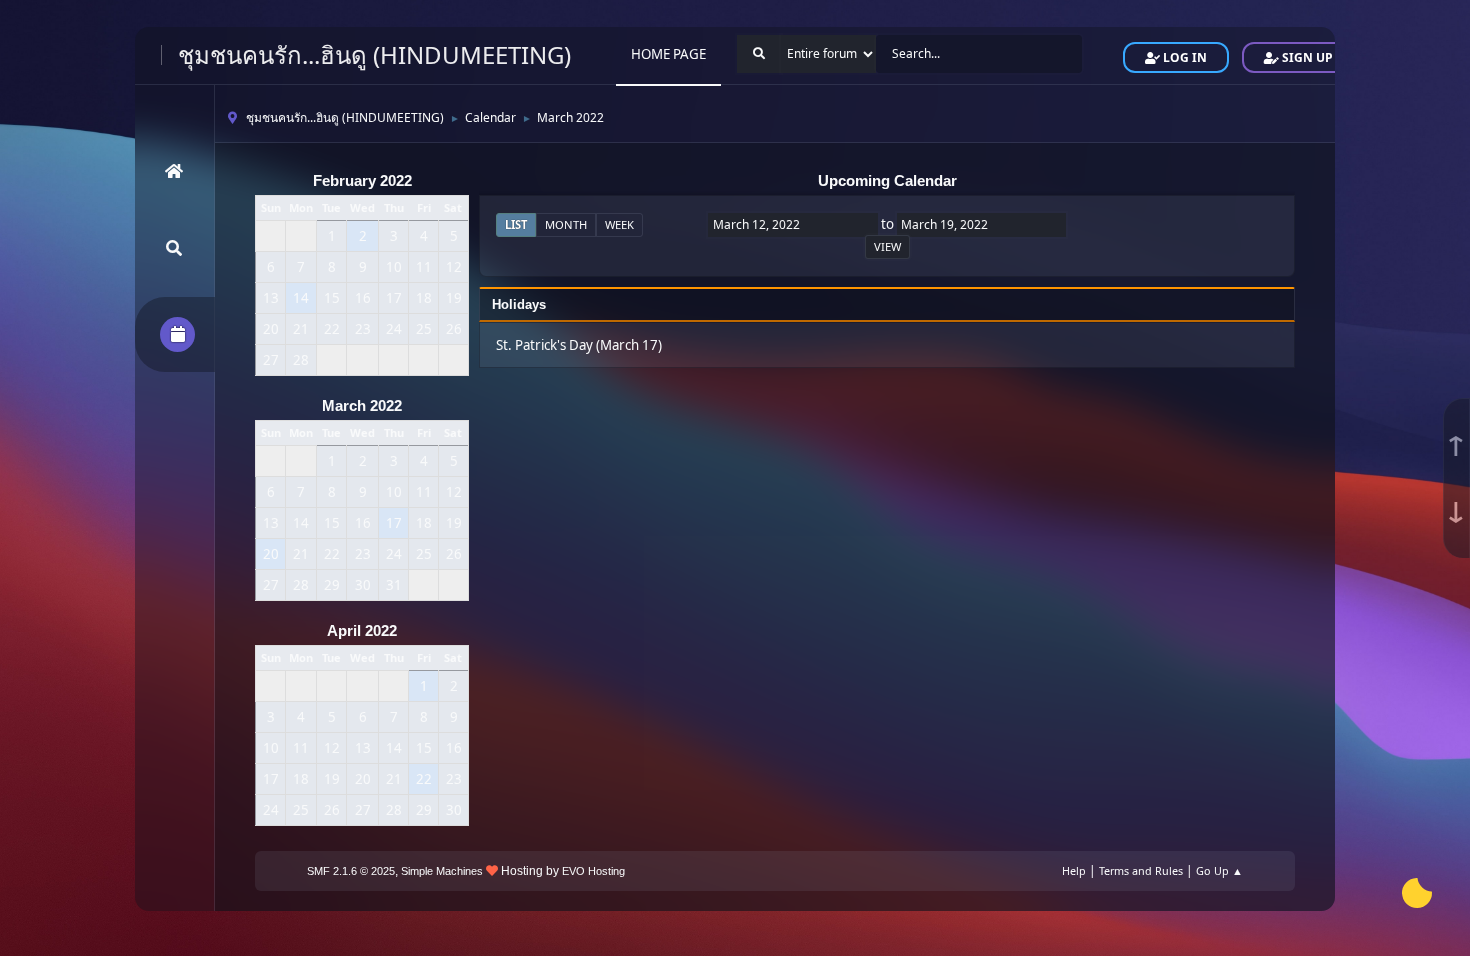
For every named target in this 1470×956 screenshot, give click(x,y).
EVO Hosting (593, 871)
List (516, 224)
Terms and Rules (1141, 870)
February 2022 (362, 181)
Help (1074, 870)
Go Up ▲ (1219, 870)
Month (566, 224)
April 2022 (362, 631)
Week (619, 224)
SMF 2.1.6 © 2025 (351, 871)
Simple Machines (442, 871)
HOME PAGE (668, 54)
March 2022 (362, 406)
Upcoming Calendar (887, 181)
